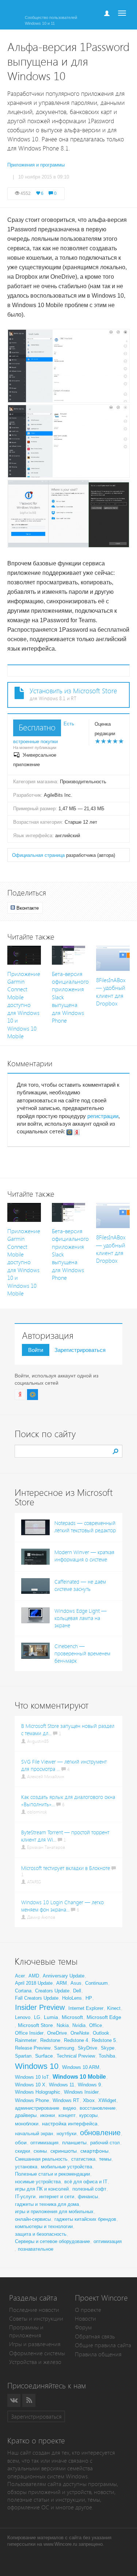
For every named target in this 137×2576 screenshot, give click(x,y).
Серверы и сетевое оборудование (52, 2241)
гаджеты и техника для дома (47, 2204)
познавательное (36, 2249)
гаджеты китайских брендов (85, 2219)
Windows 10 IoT (32, 2077)
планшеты (74, 2142)
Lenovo (23, 2017)
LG (37, 2017)
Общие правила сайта (103, 2345)
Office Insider (29, 2033)
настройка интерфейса (70, 2124)
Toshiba (107, 2056)
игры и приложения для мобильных (54, 2212)
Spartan (23, 2056)
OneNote (80, 2033)
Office (96, 2025)
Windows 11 (62, 2085)
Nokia (63, 2025)
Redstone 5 (104, 2040)
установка (26, 2167)
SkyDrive (87, 2048)
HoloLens (72, 1998)
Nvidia (79, 2025)
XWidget (107, 2100)
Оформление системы (37, 2353)
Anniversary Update (64, 1976)
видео (69, 2108)
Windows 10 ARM (81, 2067)
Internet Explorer (86, 2008)
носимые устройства (38, 2182)
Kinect (114, 2008)
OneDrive (57, 2033)
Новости (85, 2319)
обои (21, 2142)
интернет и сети (57, 2197)
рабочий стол (105, 2143)
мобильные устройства (66, 2167)
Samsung (64, 2048)
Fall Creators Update (37, 1998)
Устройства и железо (35, 2362)
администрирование (37, 2108)
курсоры (88, 2115)
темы (105, 2159)
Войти (36, 1350)
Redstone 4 (76, 2040)
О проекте (88, 2310)
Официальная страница (38, 855)
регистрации (103, 1116)
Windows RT (66, 2100)
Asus (76, 1983)
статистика (83, 2159)
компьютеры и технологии (44, 2226)
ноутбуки (66, 2134)
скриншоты (64, 2151)
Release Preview (33, 2048)
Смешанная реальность (41, 2159)
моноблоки (27, 2124)
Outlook (101, 2033)
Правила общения (98, 2354)
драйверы (26, 2115)
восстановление (98, 2108)
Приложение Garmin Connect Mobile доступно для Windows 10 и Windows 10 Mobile (24, 1005)
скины (40, 2151)
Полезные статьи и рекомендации (52, 2174)
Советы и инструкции (36, 2319)
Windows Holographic (38, 2092)
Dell (77, 1991)
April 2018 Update (34, 1983)
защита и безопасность (41, 2234)
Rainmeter (26, 2040)
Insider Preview (40, 2007)
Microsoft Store (35, 2025)
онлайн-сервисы (33, 2219)
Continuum (96, 1983)
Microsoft (72, 2017)
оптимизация (44, 2143)
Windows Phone (32, 2100)
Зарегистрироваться (80, 1350)
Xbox (89, 2100)
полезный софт (89, 2189)
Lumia (51, 2017)
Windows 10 (37, 2066)
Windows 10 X (30, 2085)
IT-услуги (25, 2197)
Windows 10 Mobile (79, 2077)
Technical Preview (76, 2056)
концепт (67, 2115)
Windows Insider (81, 2092)
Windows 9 (89, 2085)
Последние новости (34, 2310)
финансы (88, 2197)
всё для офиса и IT (86, 2182)
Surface (44, 2056)
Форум (83, 2327)
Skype (108, 2048)
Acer (20, 1976)
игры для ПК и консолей (42, 2189)
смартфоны (94, 2151)
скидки (22, 2151)
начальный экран (34, 2134)
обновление (100, 2133)
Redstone (50, 2040)
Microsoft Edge (104, 2017)
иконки (47, 2115)
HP (89, 1998)
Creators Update (52, 1991)
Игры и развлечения (35, 2344)
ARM (62, 1983)
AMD (34, 1976)
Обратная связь (95, 2336)
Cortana (23, 1991)
